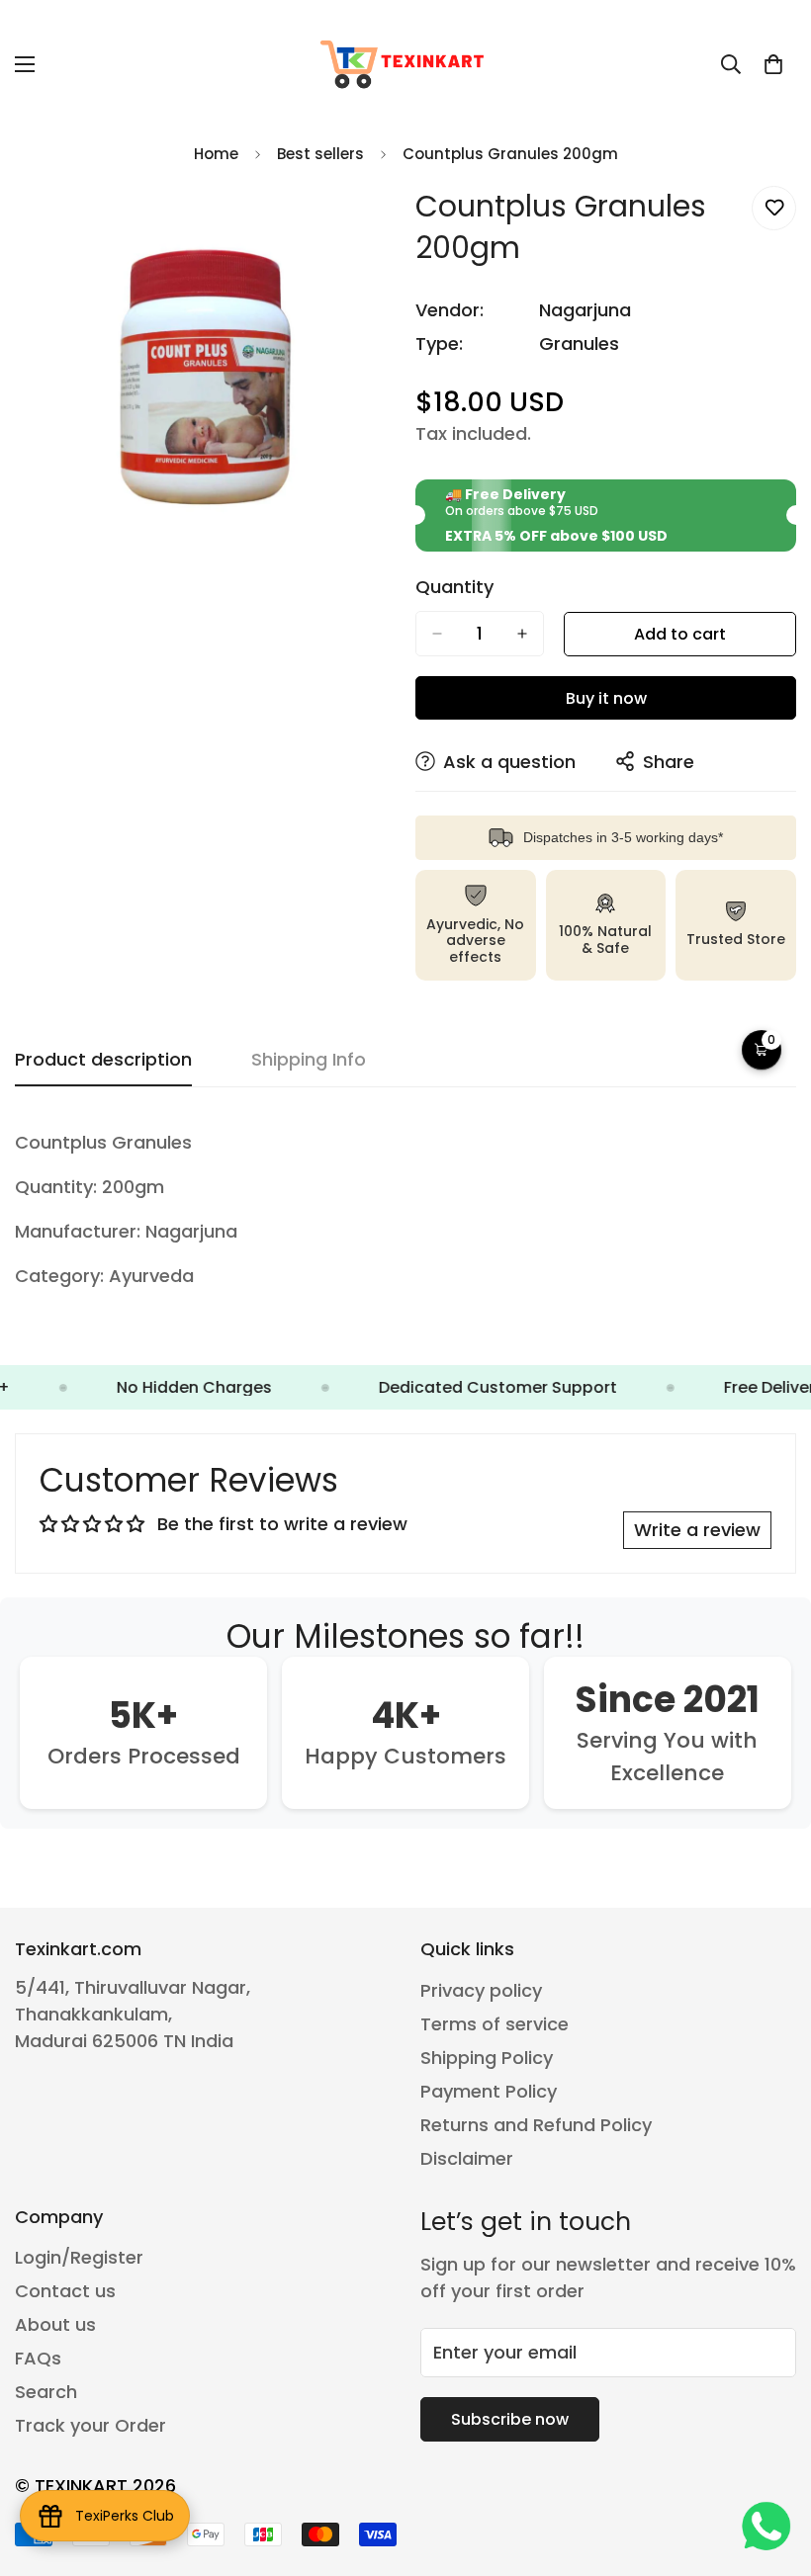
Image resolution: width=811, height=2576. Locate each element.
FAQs (38, 2358)
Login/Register (79, 2257)
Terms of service (495, 2024)
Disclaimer (467, 2158)
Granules (579, 343)
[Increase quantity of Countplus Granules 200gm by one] (522, 634)
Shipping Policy (487, 2058)
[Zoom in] (363, 223)
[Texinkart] (405, 64)
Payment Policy (489, 2091)
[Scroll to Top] (772, 2468)
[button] (773, 64)
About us (55, 2324)
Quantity (454, 587)
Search (46, 2392)
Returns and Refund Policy (536, 2125)
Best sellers (320, 154)
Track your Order (90, 2425)
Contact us (65, 2291)
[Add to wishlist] (774, 208)
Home (216, 154)
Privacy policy (481, 1990)
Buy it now (606, 698)
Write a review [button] (697, 1530)
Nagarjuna (585, 310)
